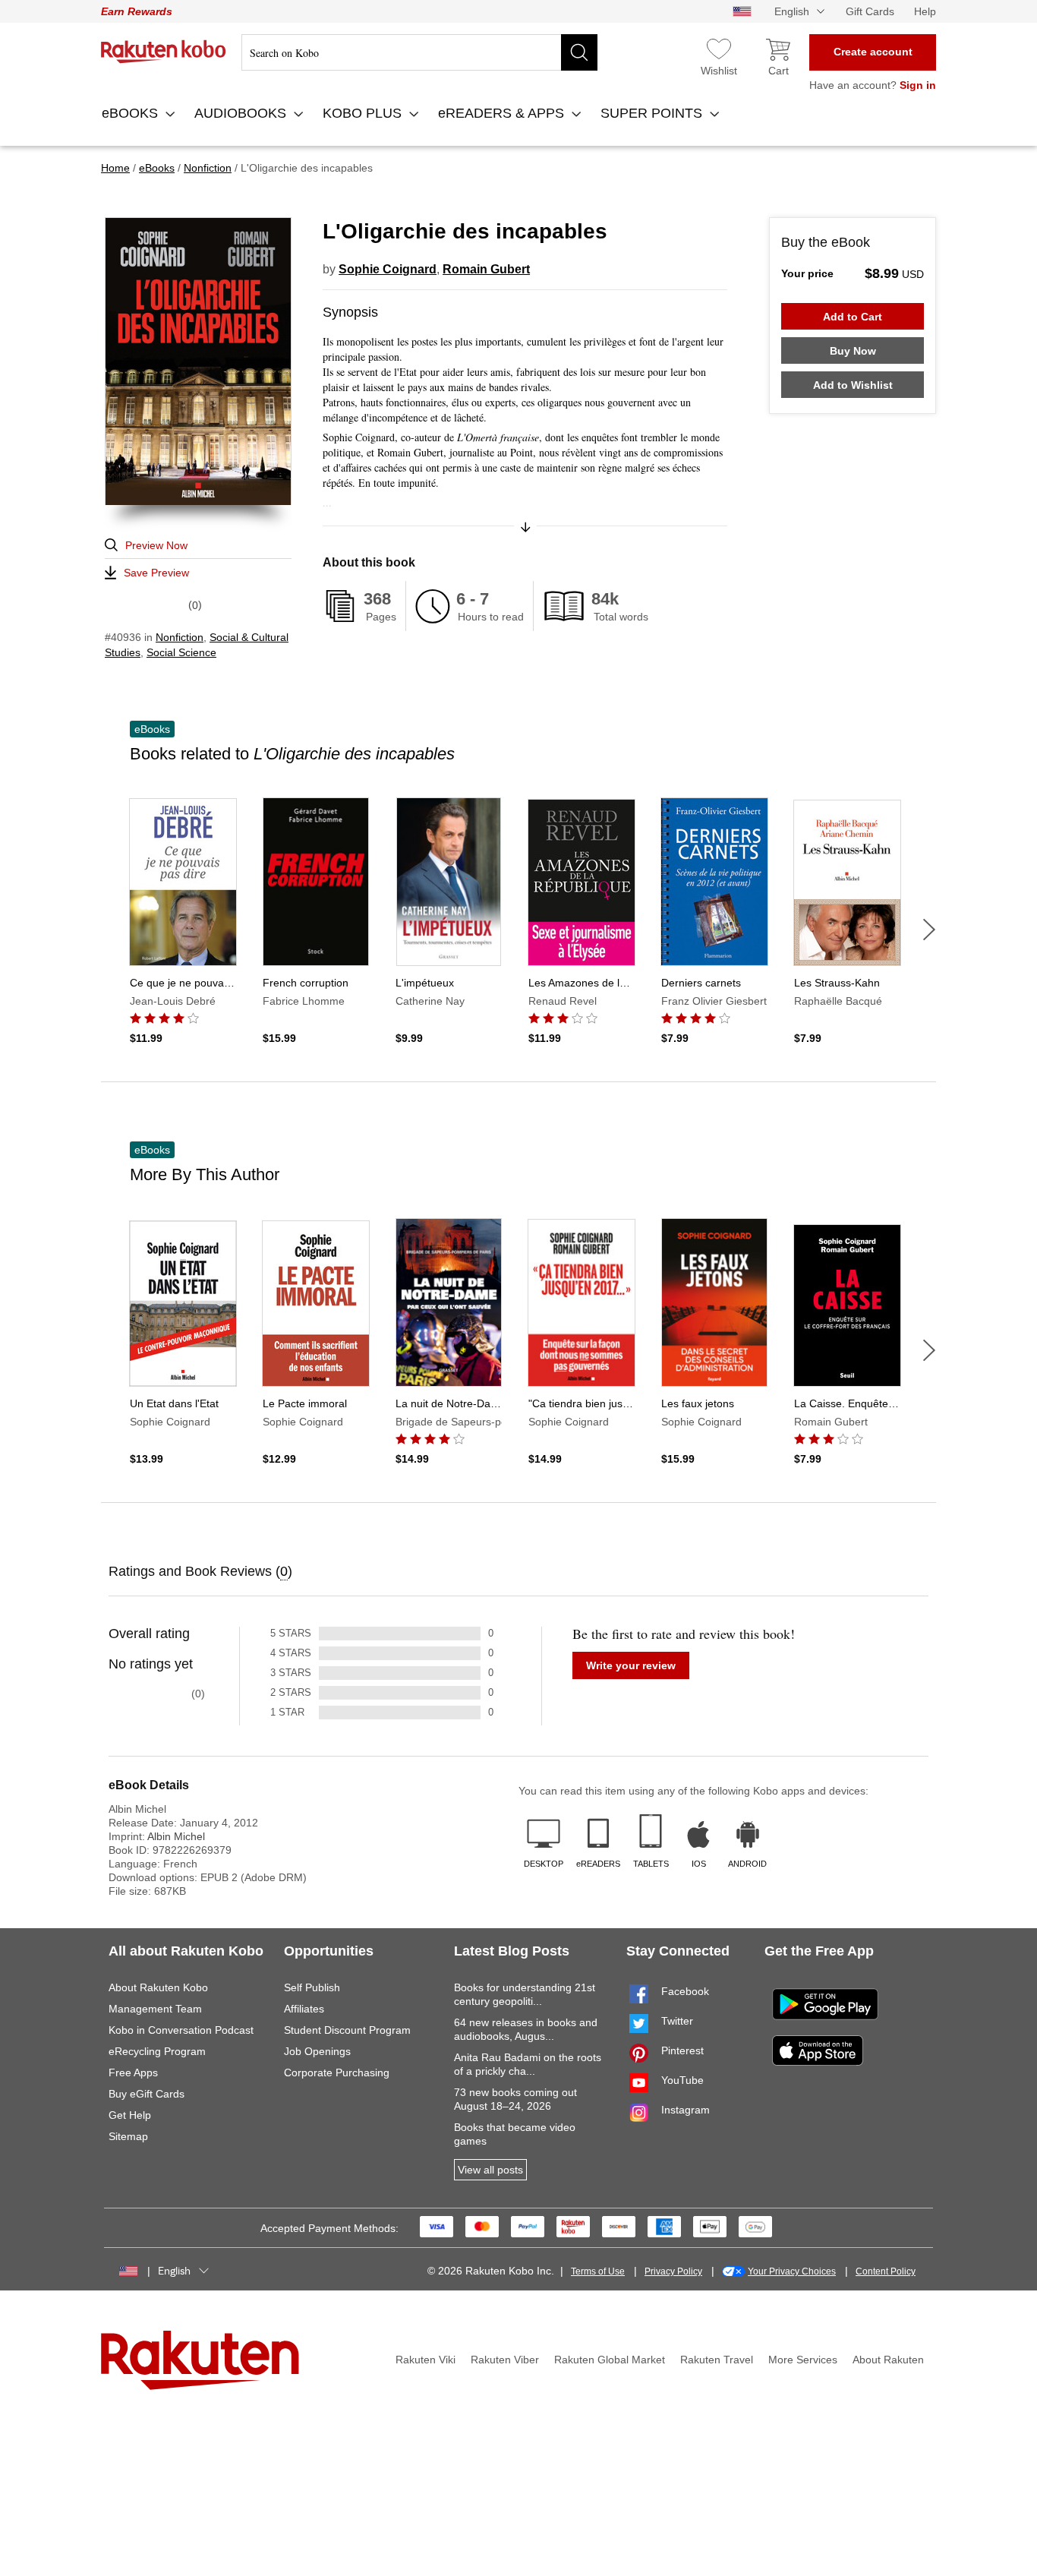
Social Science (181, 652)
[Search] (579, 52)
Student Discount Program (347, 2030)
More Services (803, 2360)
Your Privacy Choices (792, 2271)
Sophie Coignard (388, 269)
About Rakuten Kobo (158, 1987)
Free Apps (133, 2072)
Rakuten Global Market (610, 2360)
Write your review (631, 1665)
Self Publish (312, 1987)
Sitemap (128, 2136)
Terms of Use (598, 2271)
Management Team (155, 2009)
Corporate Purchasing (337, 2072)
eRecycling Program (157, 2051)
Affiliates (304, 2009)
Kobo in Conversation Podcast (181, 2030)
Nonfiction (180, 637)
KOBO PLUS (364, 113)
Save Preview (156, 573)
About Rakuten (888, 2360)
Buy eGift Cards (147, 2094)
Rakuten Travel (717, 2360)
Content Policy (886, 2271)
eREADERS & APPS (503, 113)
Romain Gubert (486, 269)
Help (925, 11)
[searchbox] (419, 52)
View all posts (490, 2170)
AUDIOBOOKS (242, 113)
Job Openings (317, 2051)
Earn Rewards (137, 11)
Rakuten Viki (426, 2360)
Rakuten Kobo (164, 52)
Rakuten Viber (505, 2360)
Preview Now (156, 545)
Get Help (130, 2115)
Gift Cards (870, 11)
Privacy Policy (673, 2271)
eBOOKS (132, 113)
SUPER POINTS (653, 113)
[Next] (929, 930)
